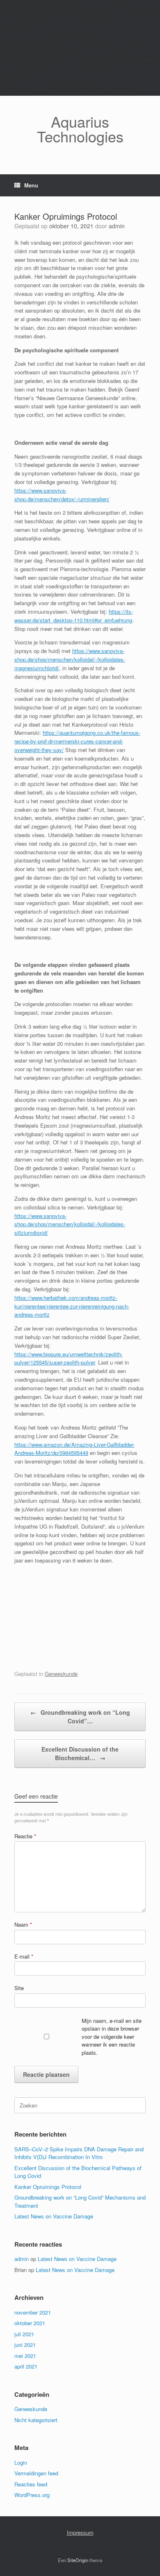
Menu (31, 185)
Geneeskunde (61, 1674)
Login (21, 2462)
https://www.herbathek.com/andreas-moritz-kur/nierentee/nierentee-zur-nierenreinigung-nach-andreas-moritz (72, 1306)
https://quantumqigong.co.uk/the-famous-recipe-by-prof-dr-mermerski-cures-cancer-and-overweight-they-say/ (77, 741)
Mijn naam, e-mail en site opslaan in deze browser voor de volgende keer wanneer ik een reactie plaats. (112, 2037)
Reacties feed (31, 2484)
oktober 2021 (30, 2323)
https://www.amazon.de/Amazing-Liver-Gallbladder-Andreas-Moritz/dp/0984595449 (74, 1449)
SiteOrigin (78, 2560)
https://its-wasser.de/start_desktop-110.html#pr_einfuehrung (74, 616)
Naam (23, 1924)
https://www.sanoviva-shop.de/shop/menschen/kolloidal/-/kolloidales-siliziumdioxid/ (70, 1224)
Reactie (25, 1836)
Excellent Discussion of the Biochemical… (80, 1753)
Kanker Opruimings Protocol (48, 2187)
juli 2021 (24, 2334)
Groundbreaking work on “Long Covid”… (80, 1717)
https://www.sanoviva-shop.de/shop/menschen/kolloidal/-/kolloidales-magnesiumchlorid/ (70, 659)
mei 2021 (25, 2356)
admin (117, 226)
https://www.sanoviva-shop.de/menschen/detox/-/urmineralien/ (62, 495)
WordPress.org (32, 2495)
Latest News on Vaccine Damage (54, 2216)
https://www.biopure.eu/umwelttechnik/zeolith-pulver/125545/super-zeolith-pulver (69, 1358)
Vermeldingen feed (36, 2473)
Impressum (80, 2532)
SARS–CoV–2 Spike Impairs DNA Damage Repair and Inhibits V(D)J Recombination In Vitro (79, 2153)
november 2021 (33, 2312)
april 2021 (26, 2366)
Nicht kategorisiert (36, 2420)
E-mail (24, 1956)
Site (19, 1988)
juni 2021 (25, 2345)
